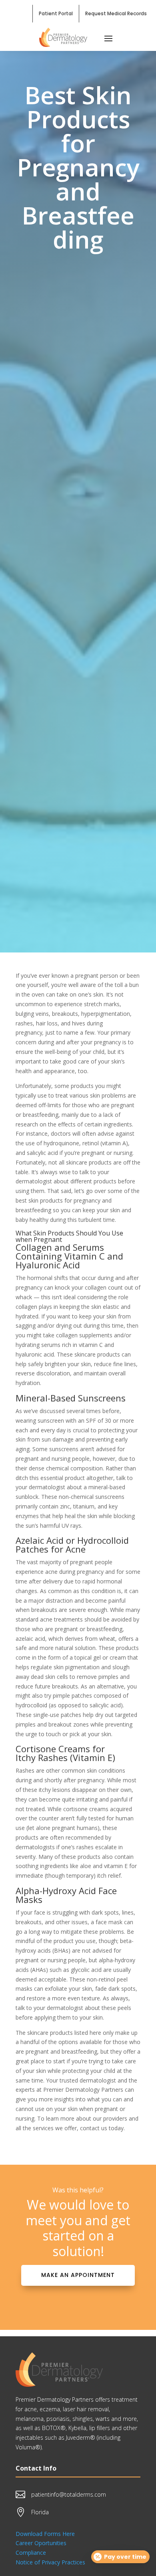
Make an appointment (78, 2275)
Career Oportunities (41, 2543)
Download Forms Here (45, 2534)
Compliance (31, 2553)
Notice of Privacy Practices (50, 2562)
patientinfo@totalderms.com (69, 2494)
